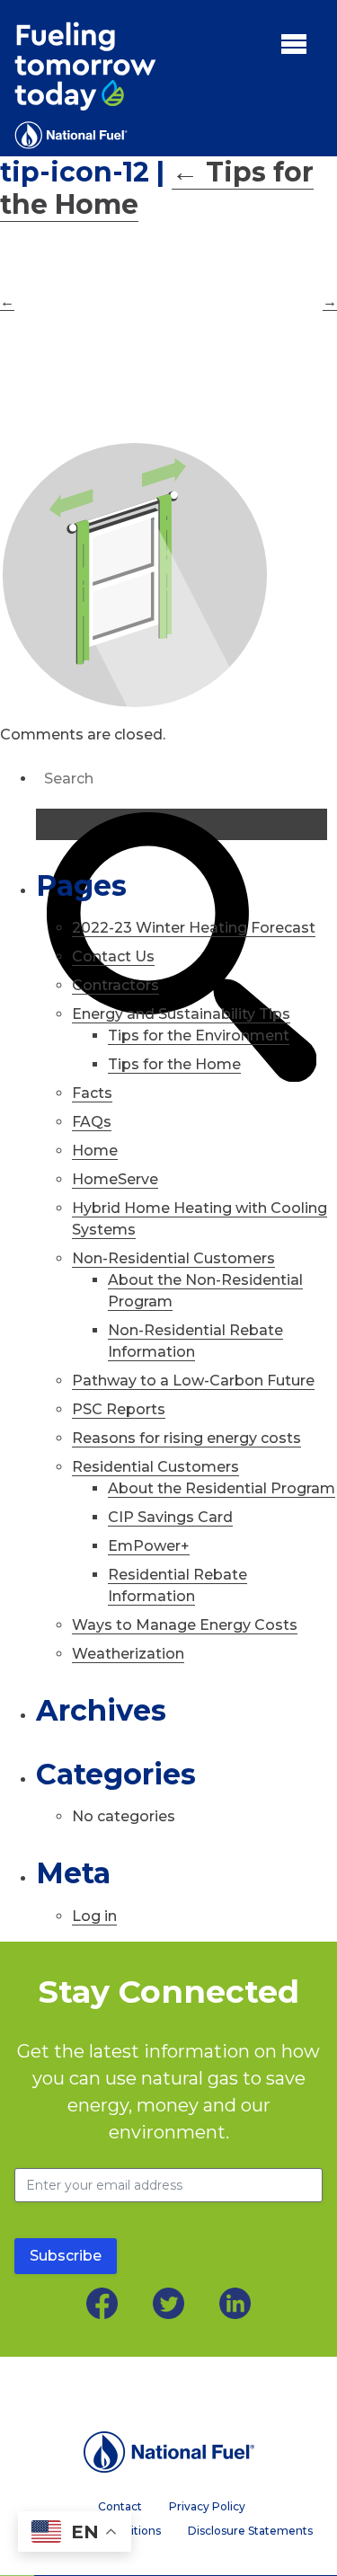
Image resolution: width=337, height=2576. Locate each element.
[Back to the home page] (168, 2452)
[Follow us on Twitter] (168, 2303)
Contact (120, 2507)
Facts (92, 1093)
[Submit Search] (182, 824)
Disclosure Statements (250, 2531)
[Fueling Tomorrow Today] (85, 85)
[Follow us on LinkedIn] (235, 2303)
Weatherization (128, 1654)
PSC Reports (119, 1409)
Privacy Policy (207, 2507)
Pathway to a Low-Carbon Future (193, 1381)
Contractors (115, 985)
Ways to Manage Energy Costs (185, 1625)
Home (95, 1151)
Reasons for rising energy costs (186, 1438)
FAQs (92, 1122)
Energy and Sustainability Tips (181, 1014)
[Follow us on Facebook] (102, 2303)
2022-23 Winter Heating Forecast (194, 928)
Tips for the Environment (199, 1036)
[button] (294, 43)
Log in (94, 1916)
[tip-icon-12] (168, 575)
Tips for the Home (174, 1064)
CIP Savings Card (170, 1517)
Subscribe (66, 2256)
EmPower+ (149, 1546)
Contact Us (113, 956)
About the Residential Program (222, 1488)
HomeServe (115, 1179)
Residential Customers (155, 1467)
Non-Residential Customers (173, 1258)
